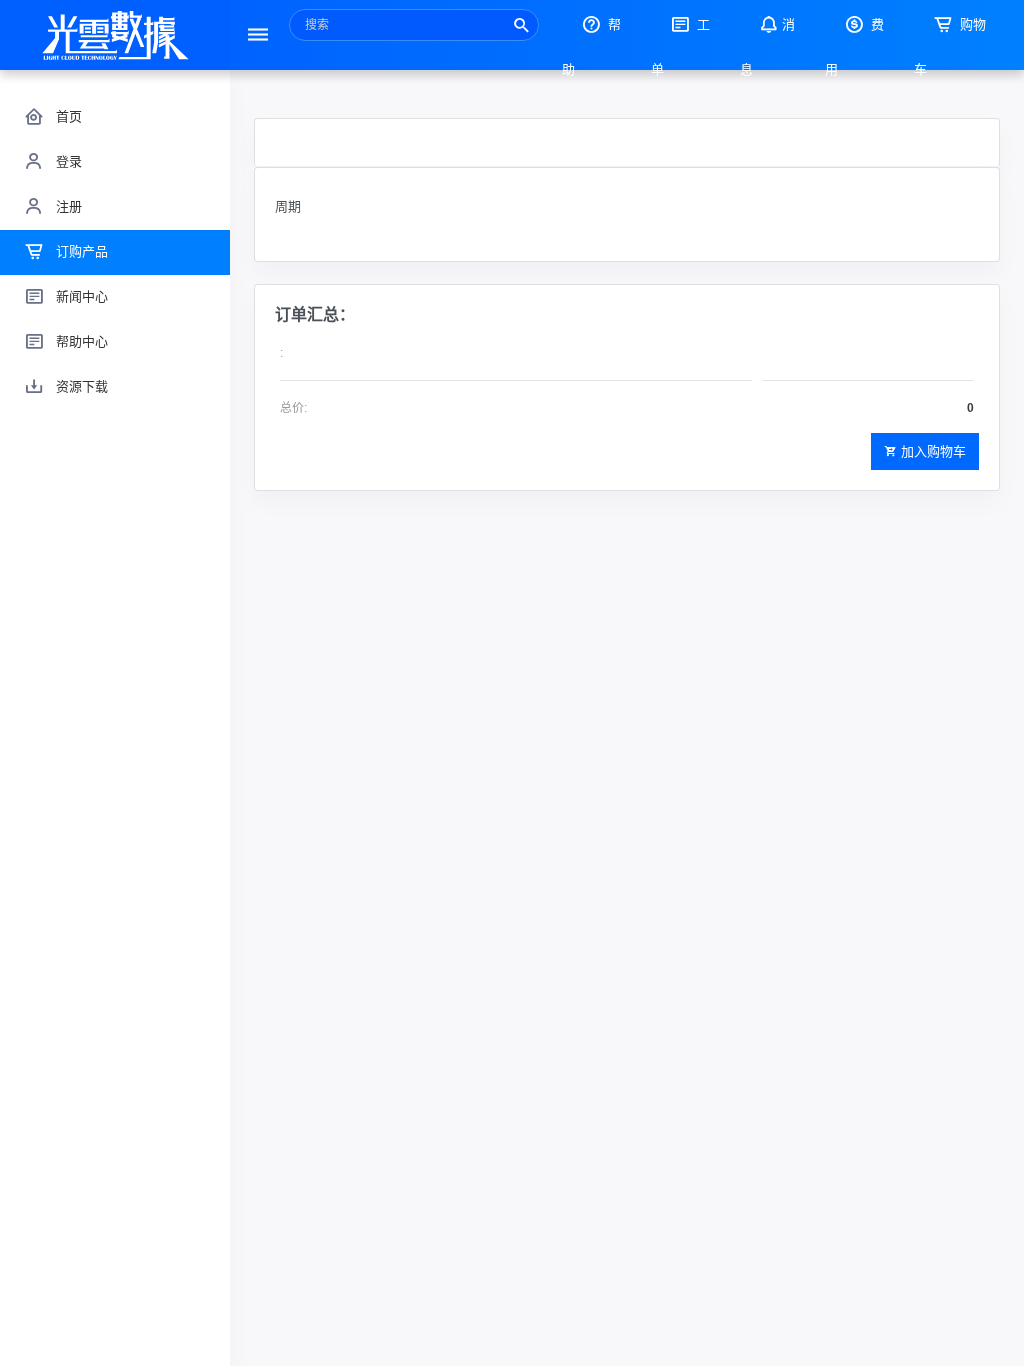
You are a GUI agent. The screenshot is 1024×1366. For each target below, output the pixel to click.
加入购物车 (933, 451)
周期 (288, 206)
